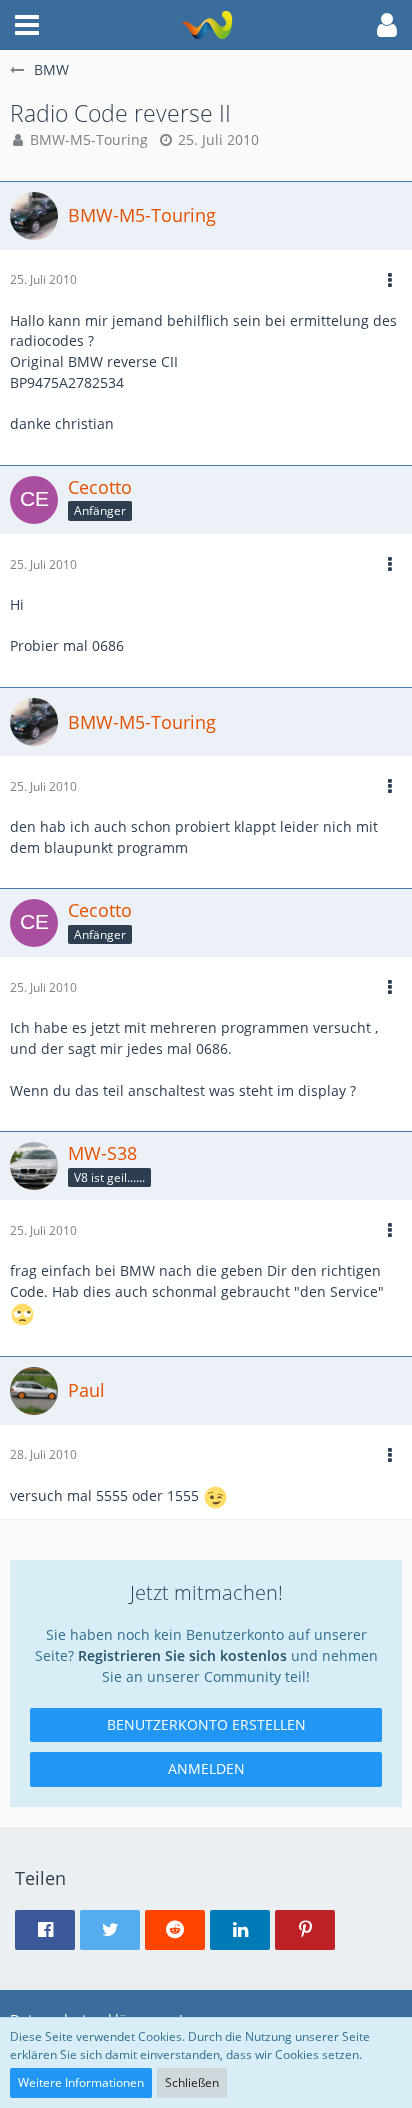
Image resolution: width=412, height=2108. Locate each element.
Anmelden (206, 1768)
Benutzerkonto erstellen (206, 1724)
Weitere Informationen (81, 2082)
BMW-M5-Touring (89, 139)
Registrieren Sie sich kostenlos (182, 1655)
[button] (27, 25)
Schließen (192, 2082)
